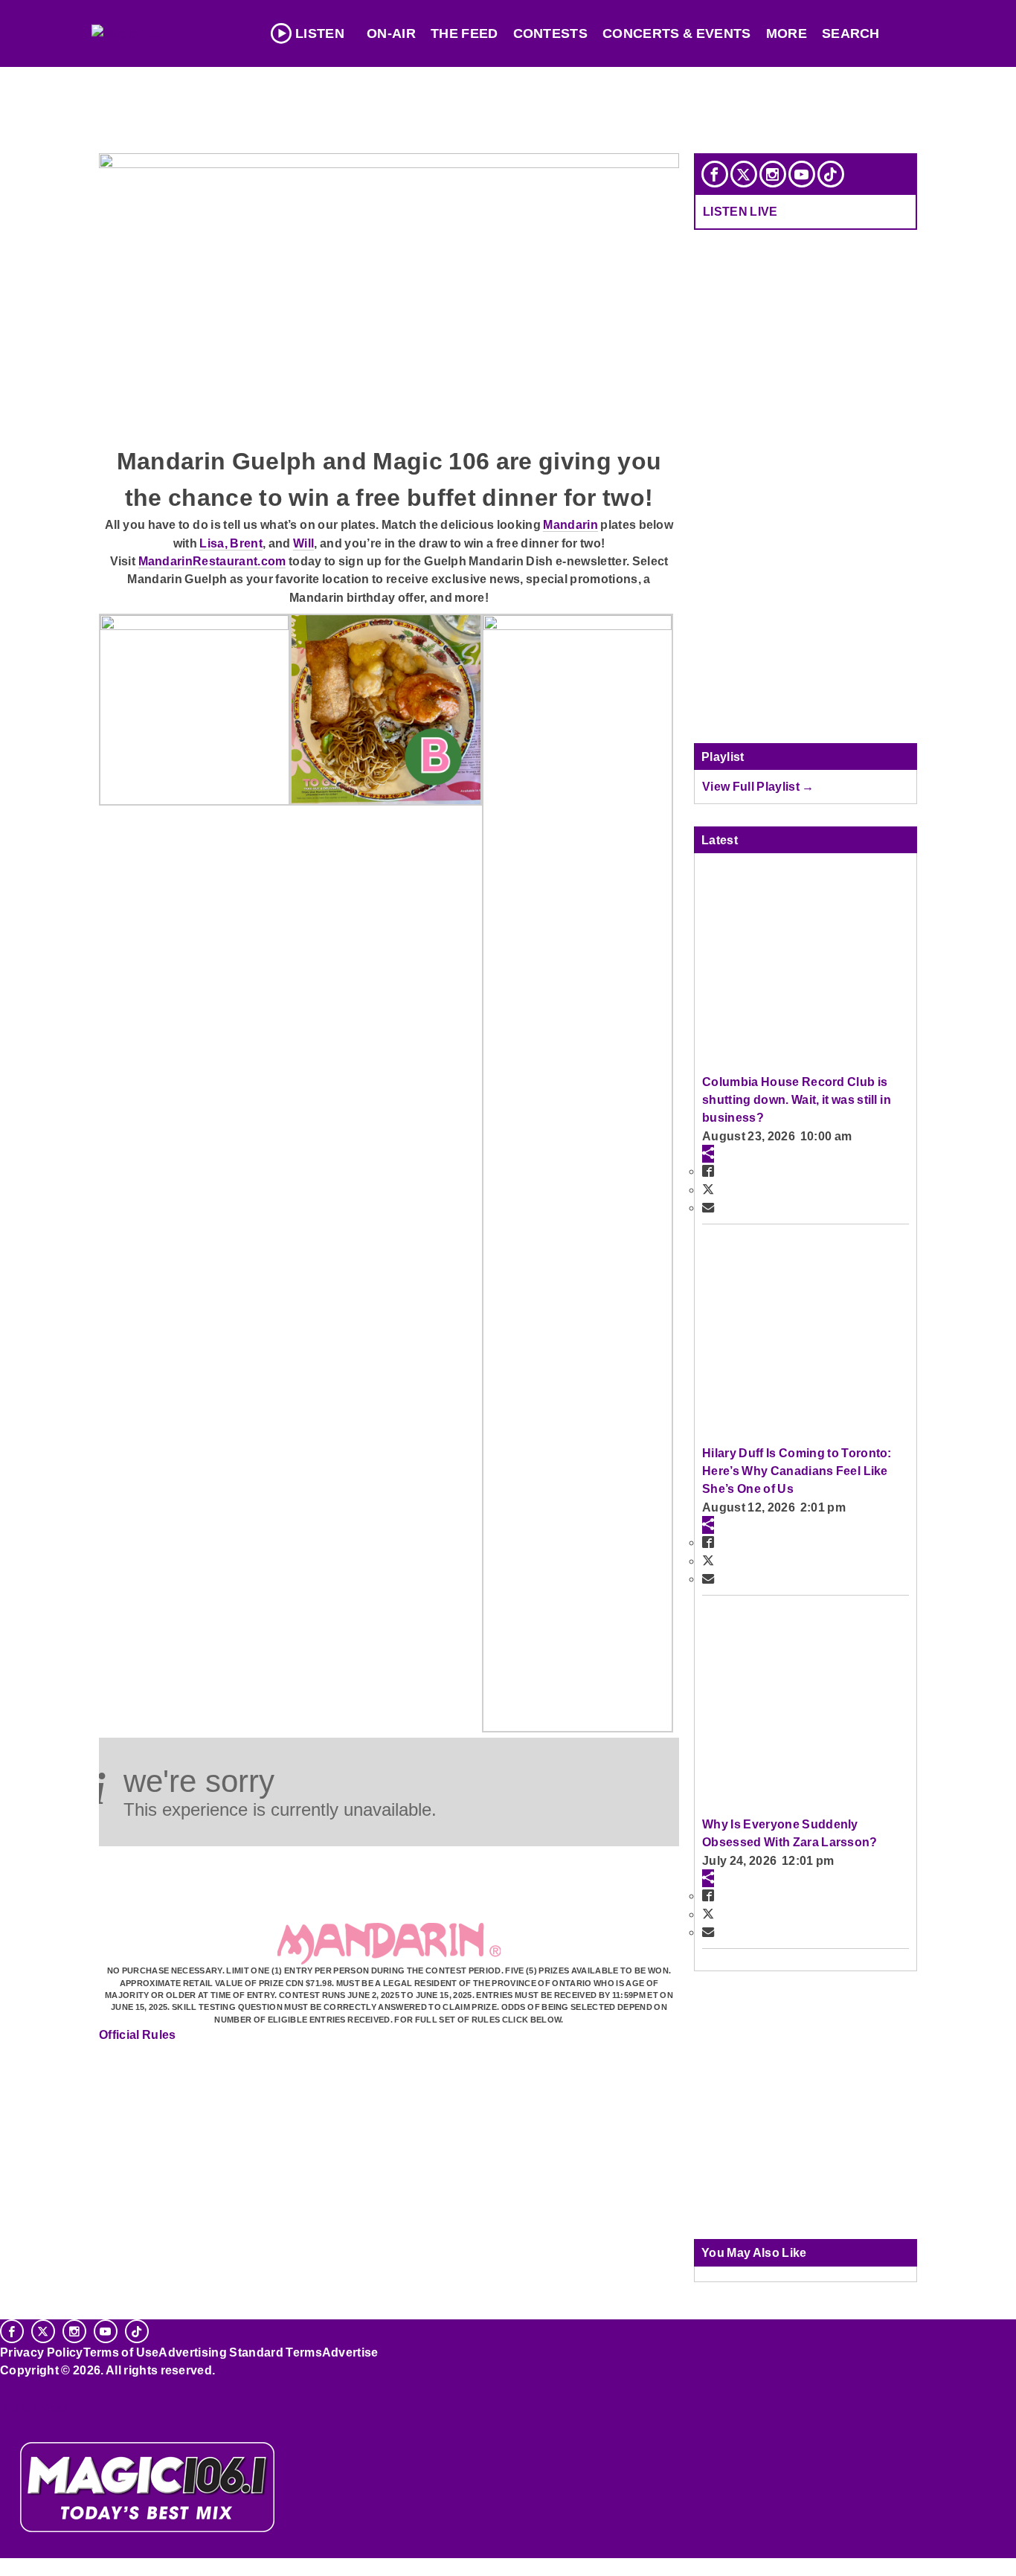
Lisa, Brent (231, 543)
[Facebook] (715, 174)
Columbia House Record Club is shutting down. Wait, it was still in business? (797, 1100)
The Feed (464, 33)
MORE (787, 33)
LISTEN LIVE (740, 211)
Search (851, 33)
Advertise (350, 2352)
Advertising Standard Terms (240, 2352)
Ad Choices (35, 2408)
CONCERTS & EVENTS (677, 33)
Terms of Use (121, 2352)
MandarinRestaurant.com (212, 561)
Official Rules (138, 2034)
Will (303, 543)
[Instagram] (773, 174)
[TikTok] (831, 174)
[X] (744, 174)
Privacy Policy (42, 2352)
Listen (320, 33)
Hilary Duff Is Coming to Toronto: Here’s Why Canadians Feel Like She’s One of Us (797, 1471)
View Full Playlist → (758, 786)
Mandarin (570, 524)
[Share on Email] (708, 1207)
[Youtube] (802, 174)
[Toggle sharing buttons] (708, 1154)
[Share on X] (708, 1189)
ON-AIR (391, 33)
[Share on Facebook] (708, 1171)
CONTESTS (551, 33)
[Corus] (7, 2386)
